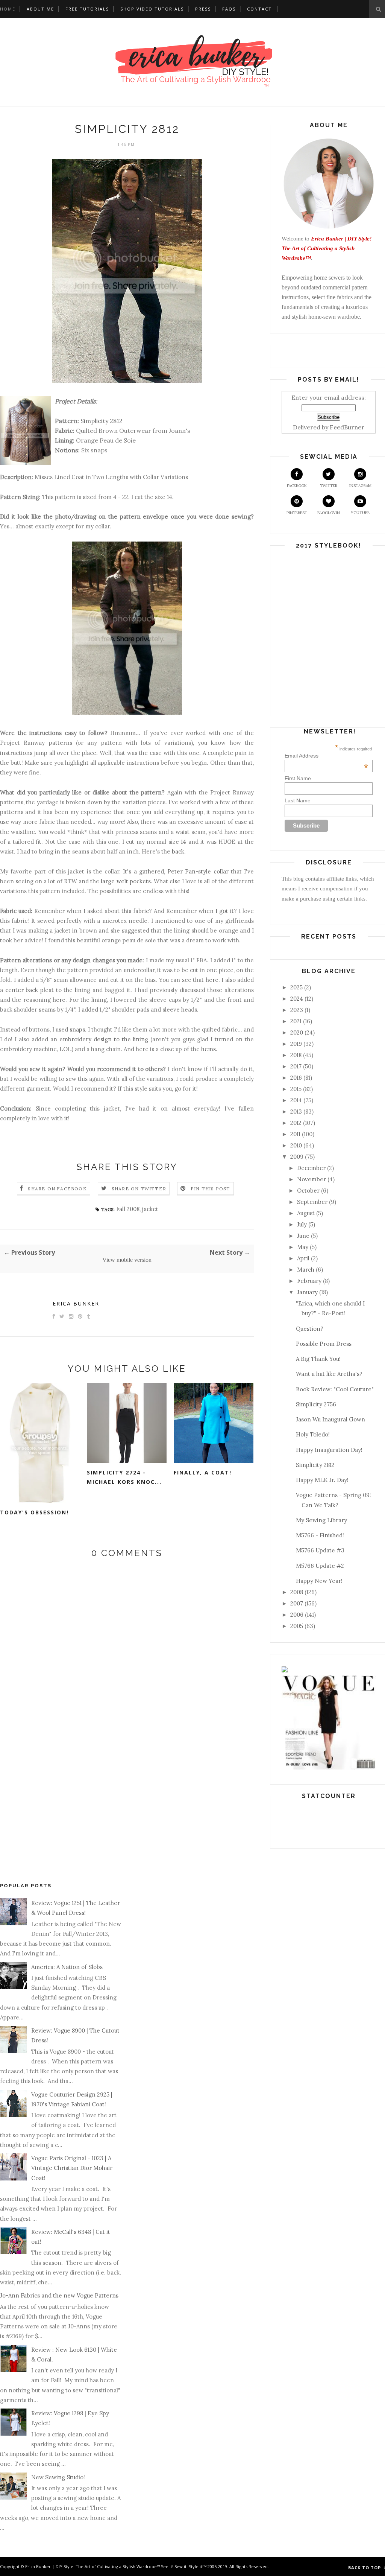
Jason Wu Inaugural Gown (330, 1419)
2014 (296, 1100)
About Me (40, 9)
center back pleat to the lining (48, 990)
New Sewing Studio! (58, 2477)
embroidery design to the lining (104, 1039)
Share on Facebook (57, 1189)
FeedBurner (347, 427)
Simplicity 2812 (102, 421)
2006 (297, 1615)
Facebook (297, 486)
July (302, 1224)
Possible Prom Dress (324, 1344)
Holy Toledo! (313, 1434)
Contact (259, 9)
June (303, 1236)
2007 (297, 1603)
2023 (297, 1010)
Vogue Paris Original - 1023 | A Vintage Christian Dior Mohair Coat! (72, 2168)
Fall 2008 (128, 1209)
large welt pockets (126, 881)
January (307, 1292)
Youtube (360, 513)
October (308, 1191)
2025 (296, 987)
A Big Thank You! (318, 1359)
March (306, 1270)
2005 (297, 1626)
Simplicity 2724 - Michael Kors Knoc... (124, 1477)
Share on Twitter (139, 1189)
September (312, 1202)
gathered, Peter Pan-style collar (184, 871)
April (303, 1258)
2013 (296, 1111)
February (309, 1281)
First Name (298, 778)
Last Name (298, 800)
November (311, 1179)
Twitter (329, 486)
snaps (77, 1029)
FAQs (229, 9)
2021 (296, 1021)
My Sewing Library (321, 1520)
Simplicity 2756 (316, 1404)
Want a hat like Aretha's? (329, 1374)
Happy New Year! (319, 1581)
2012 (296, 1123)
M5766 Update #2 (320, 1566)
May (303, 1247)
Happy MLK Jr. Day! (322, 1480)
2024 (297, 999)
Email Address (327, 756)
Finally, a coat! (203, 1472)
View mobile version (127, 1260)
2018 (296, 1055)
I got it (224, 911)
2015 (296, 1089)
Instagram (360, 486)
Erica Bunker (76, 1303)
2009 (297, 1157)
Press (203, 9)
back (178, 851)
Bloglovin (329, 513)
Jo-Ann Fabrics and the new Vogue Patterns (59, 2295)
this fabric (135, 911)
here (212, 980)
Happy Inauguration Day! (329, 1450)
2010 (296, 1145)
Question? (310, 1329)
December (311, 1168)
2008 (297, 1592)
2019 (296, 1044)
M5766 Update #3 (320, 1550)
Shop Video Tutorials (152, 9)
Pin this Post (211, 1189)
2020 (297, 1032)
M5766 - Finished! (320, 1535)
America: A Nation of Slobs (67, 1967)
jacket (150, 1209)
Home (8, 9)
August (306, 1213)
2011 (295, 1134)
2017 (296, 1066)
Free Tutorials (87, 9)
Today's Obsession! (34, 1512)
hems (208, 1049)
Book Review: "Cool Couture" (335, 1389)
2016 (296, 1078)
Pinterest (297, 513)
